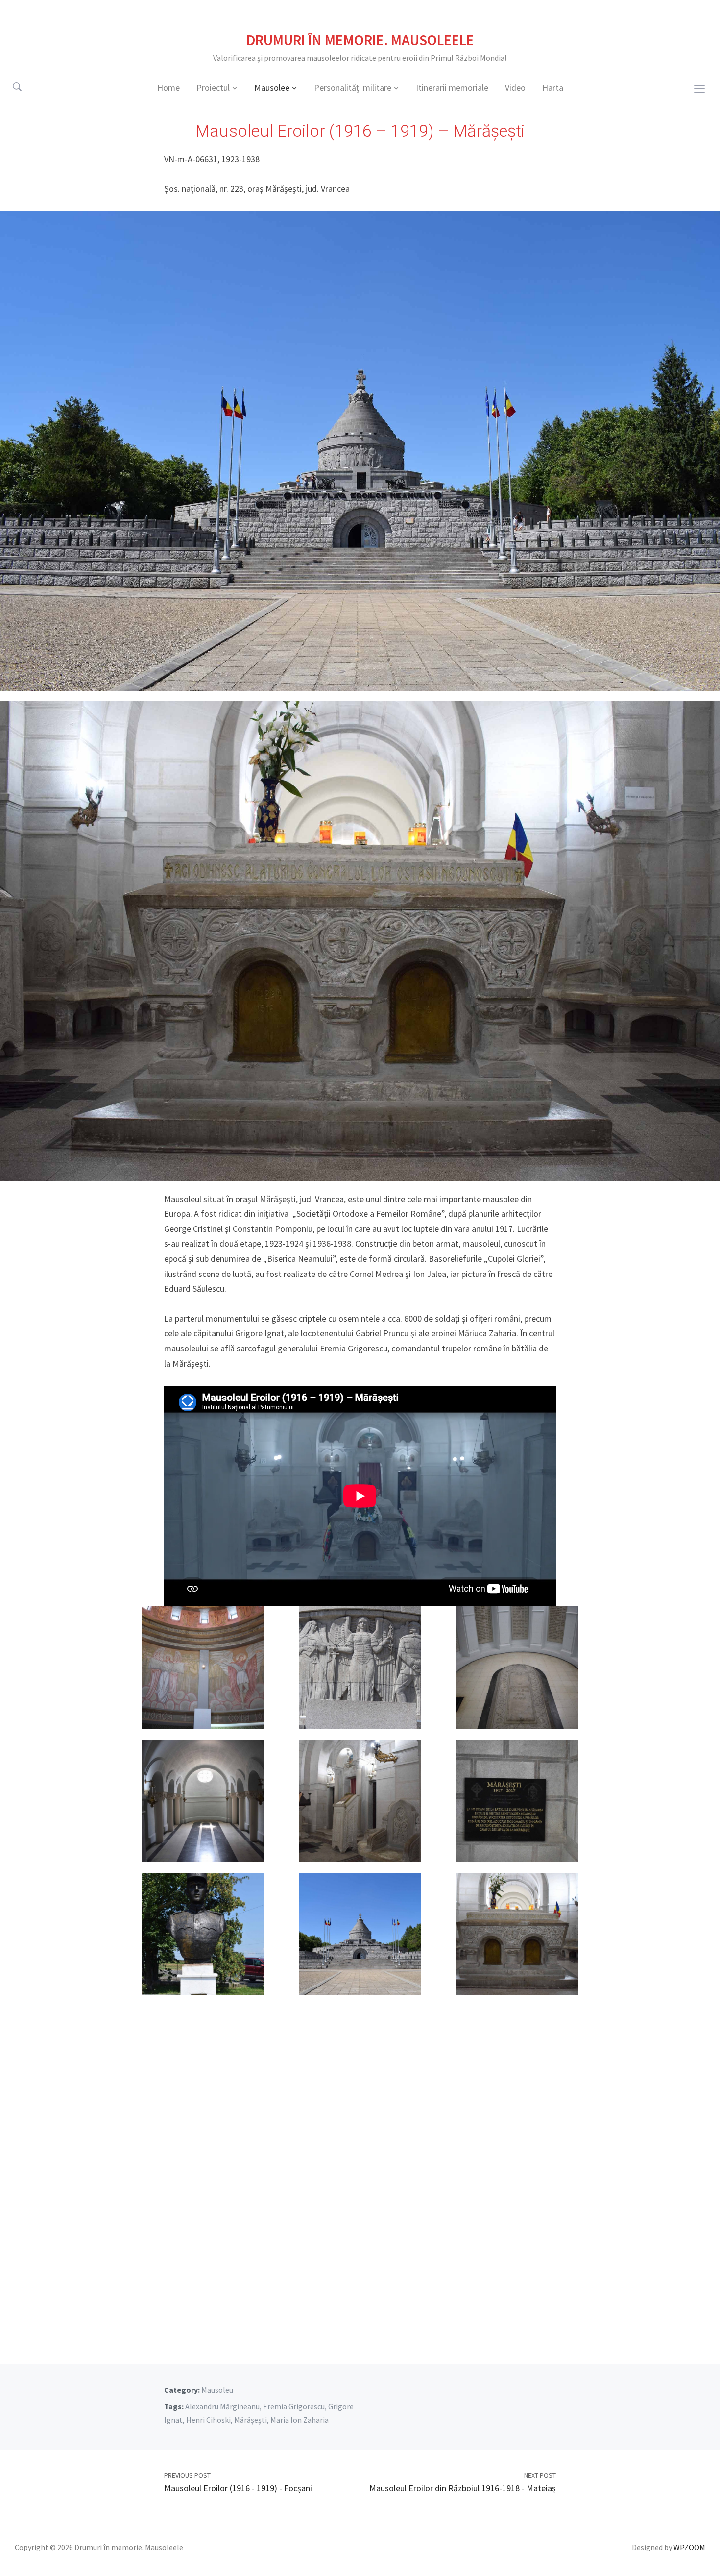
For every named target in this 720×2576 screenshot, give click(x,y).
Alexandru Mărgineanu (222, 2406)
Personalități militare (353, 87)
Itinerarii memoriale (452, 87)
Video (515, 87)
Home (168, 87)
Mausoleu (217, 2390)
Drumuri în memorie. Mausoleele (360, 40)
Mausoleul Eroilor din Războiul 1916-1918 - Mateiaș (463, 2488)
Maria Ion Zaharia (300, 2420)
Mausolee (272, 87)
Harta (553, 87)
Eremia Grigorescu (294, 2406)
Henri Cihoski (208, 2420)
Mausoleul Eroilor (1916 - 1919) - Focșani (238, 2488)
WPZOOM (689, 2547)
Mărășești (251, 2420)
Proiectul (213, 87)
